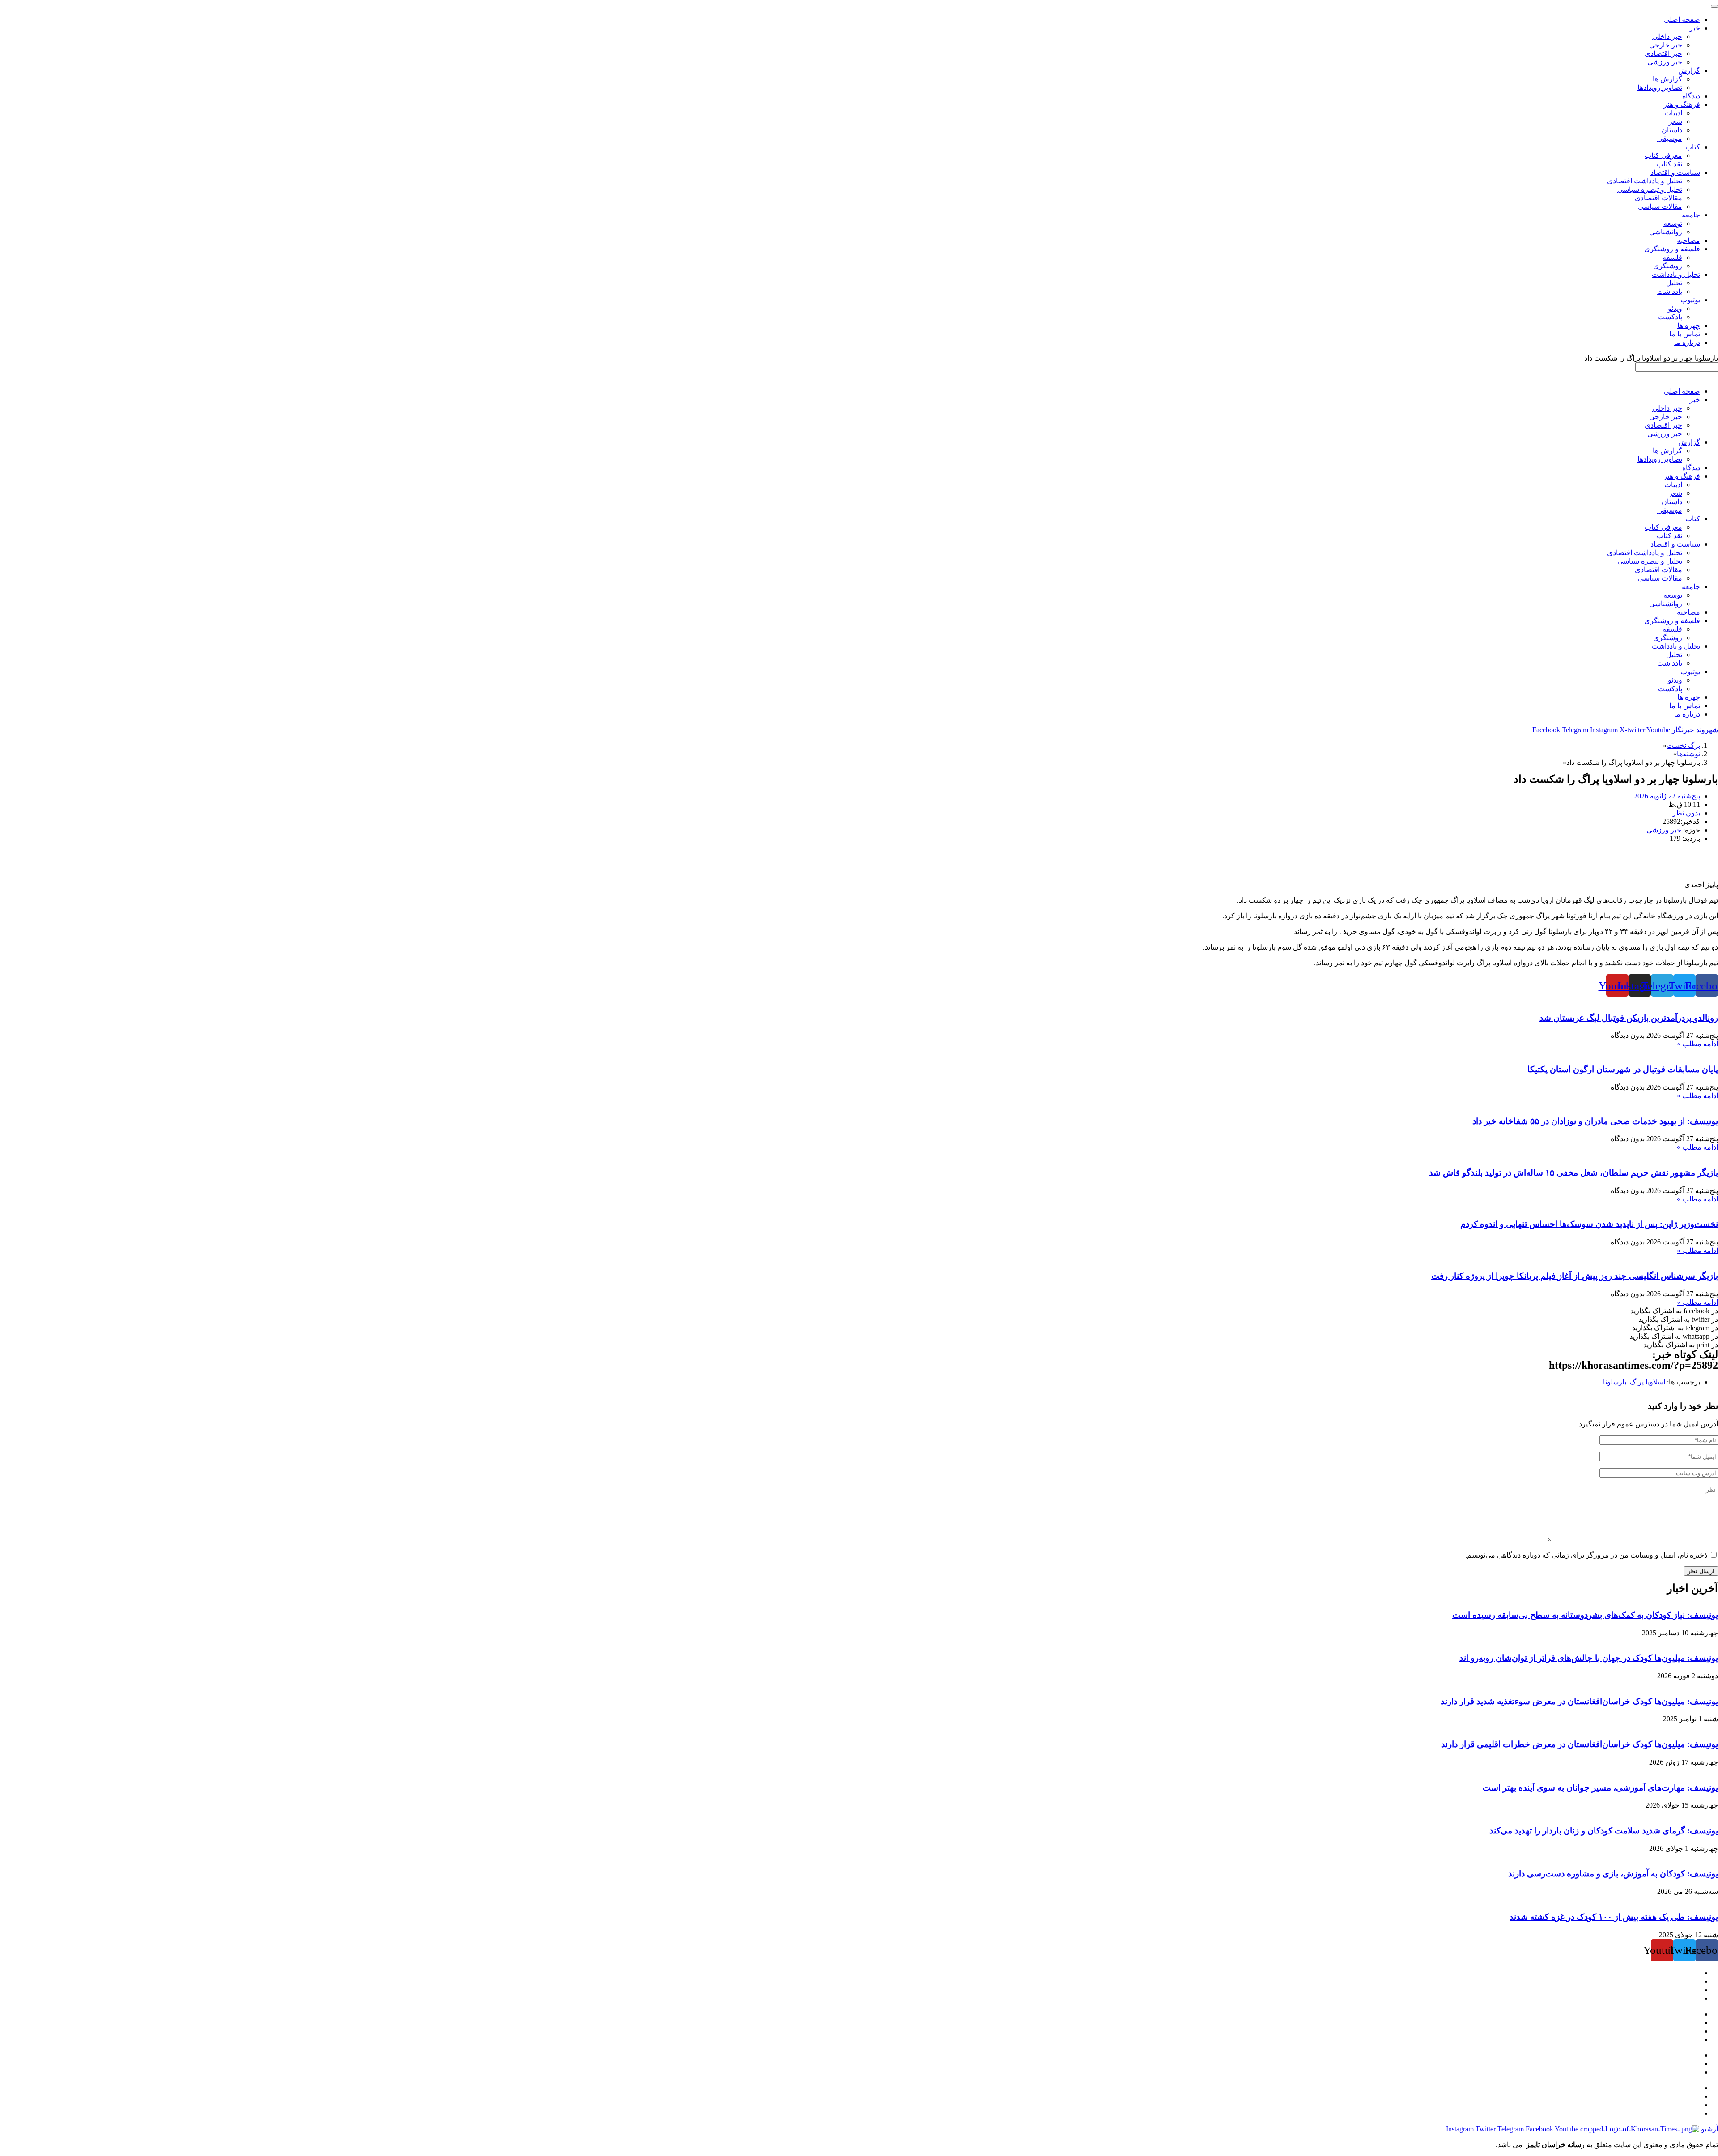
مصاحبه (1688, 612)
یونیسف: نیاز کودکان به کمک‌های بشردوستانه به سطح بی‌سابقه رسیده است (1585, 1615)
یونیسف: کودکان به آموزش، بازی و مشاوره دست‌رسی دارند (1613, 1874)
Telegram (1576, 730)
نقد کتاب (1669, 536)
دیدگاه (1691, 468)
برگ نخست (1683, 745)
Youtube (1658, 730)
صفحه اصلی (1682, 391)
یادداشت (1670, 663)
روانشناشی (1666, 604)
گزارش (1689, 442)
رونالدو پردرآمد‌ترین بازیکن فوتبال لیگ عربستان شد (1629, 1018)
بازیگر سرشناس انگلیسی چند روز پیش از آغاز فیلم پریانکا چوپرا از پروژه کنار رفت (1575, 1276)
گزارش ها (1667, 451)
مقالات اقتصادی (1658, 570)
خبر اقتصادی (1663, 425)
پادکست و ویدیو (1677, 2105)
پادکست (1670, 689)
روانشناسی (1684, 2088)
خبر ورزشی (1665, 434)
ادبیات (1673, 485)
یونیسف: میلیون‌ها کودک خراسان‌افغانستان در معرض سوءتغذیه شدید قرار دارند (1579, 1701)
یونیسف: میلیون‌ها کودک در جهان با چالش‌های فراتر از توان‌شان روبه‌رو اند (1589, 1658)
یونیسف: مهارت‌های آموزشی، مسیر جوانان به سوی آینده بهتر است (1600, 1788)
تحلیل (1674, 655)
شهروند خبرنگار (1694, 730)
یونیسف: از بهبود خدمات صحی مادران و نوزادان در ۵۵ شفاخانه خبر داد (1595, 1121)
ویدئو (1675, 680)
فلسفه (1672, 629)
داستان (1672, 502)
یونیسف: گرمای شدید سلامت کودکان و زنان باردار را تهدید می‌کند (1604, 1831)
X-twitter (1633, 730)
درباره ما (1687, 714)
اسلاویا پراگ (1648, 1382)
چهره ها (1689, 697)
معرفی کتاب (1663, 527)
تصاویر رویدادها (1660, 459)
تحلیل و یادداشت (1676, 646)
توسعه (1673, 595)
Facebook (1547, 730)
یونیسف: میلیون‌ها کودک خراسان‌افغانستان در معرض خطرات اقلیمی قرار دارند (1580, 1744)
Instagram (1605, 730)
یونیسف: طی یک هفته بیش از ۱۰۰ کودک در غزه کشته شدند (1614, 1917)
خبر (1695, 400)
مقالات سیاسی (1660, 578)
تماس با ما (1685, 706)
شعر (1675, 493)
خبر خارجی (1666, 417)
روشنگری (1668, 638)
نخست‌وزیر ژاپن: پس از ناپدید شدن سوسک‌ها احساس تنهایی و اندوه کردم (1589, 1224)
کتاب (1693, 519)
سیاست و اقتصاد (1675, 544)
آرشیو (1709, 2129)
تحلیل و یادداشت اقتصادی (1645, 553)
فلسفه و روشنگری (1672, 621)
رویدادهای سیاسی (1674, 2055)
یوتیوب (1690, 672)
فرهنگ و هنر (1682, 476)
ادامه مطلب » (1697, 1044)
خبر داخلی (1667, 408)
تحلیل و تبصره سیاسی (1650, 561)
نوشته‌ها (1688, 754)
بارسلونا (1615, 1382)
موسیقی (1670, 510)
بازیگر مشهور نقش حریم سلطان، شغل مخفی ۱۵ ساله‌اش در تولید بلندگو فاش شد (1573, 1173)
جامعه (1691, 587)
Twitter (1486, 2129)
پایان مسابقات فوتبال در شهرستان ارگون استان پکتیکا (1623, 1069)
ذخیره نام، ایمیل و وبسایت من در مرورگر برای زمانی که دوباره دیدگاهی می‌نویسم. (1586, 1555)
